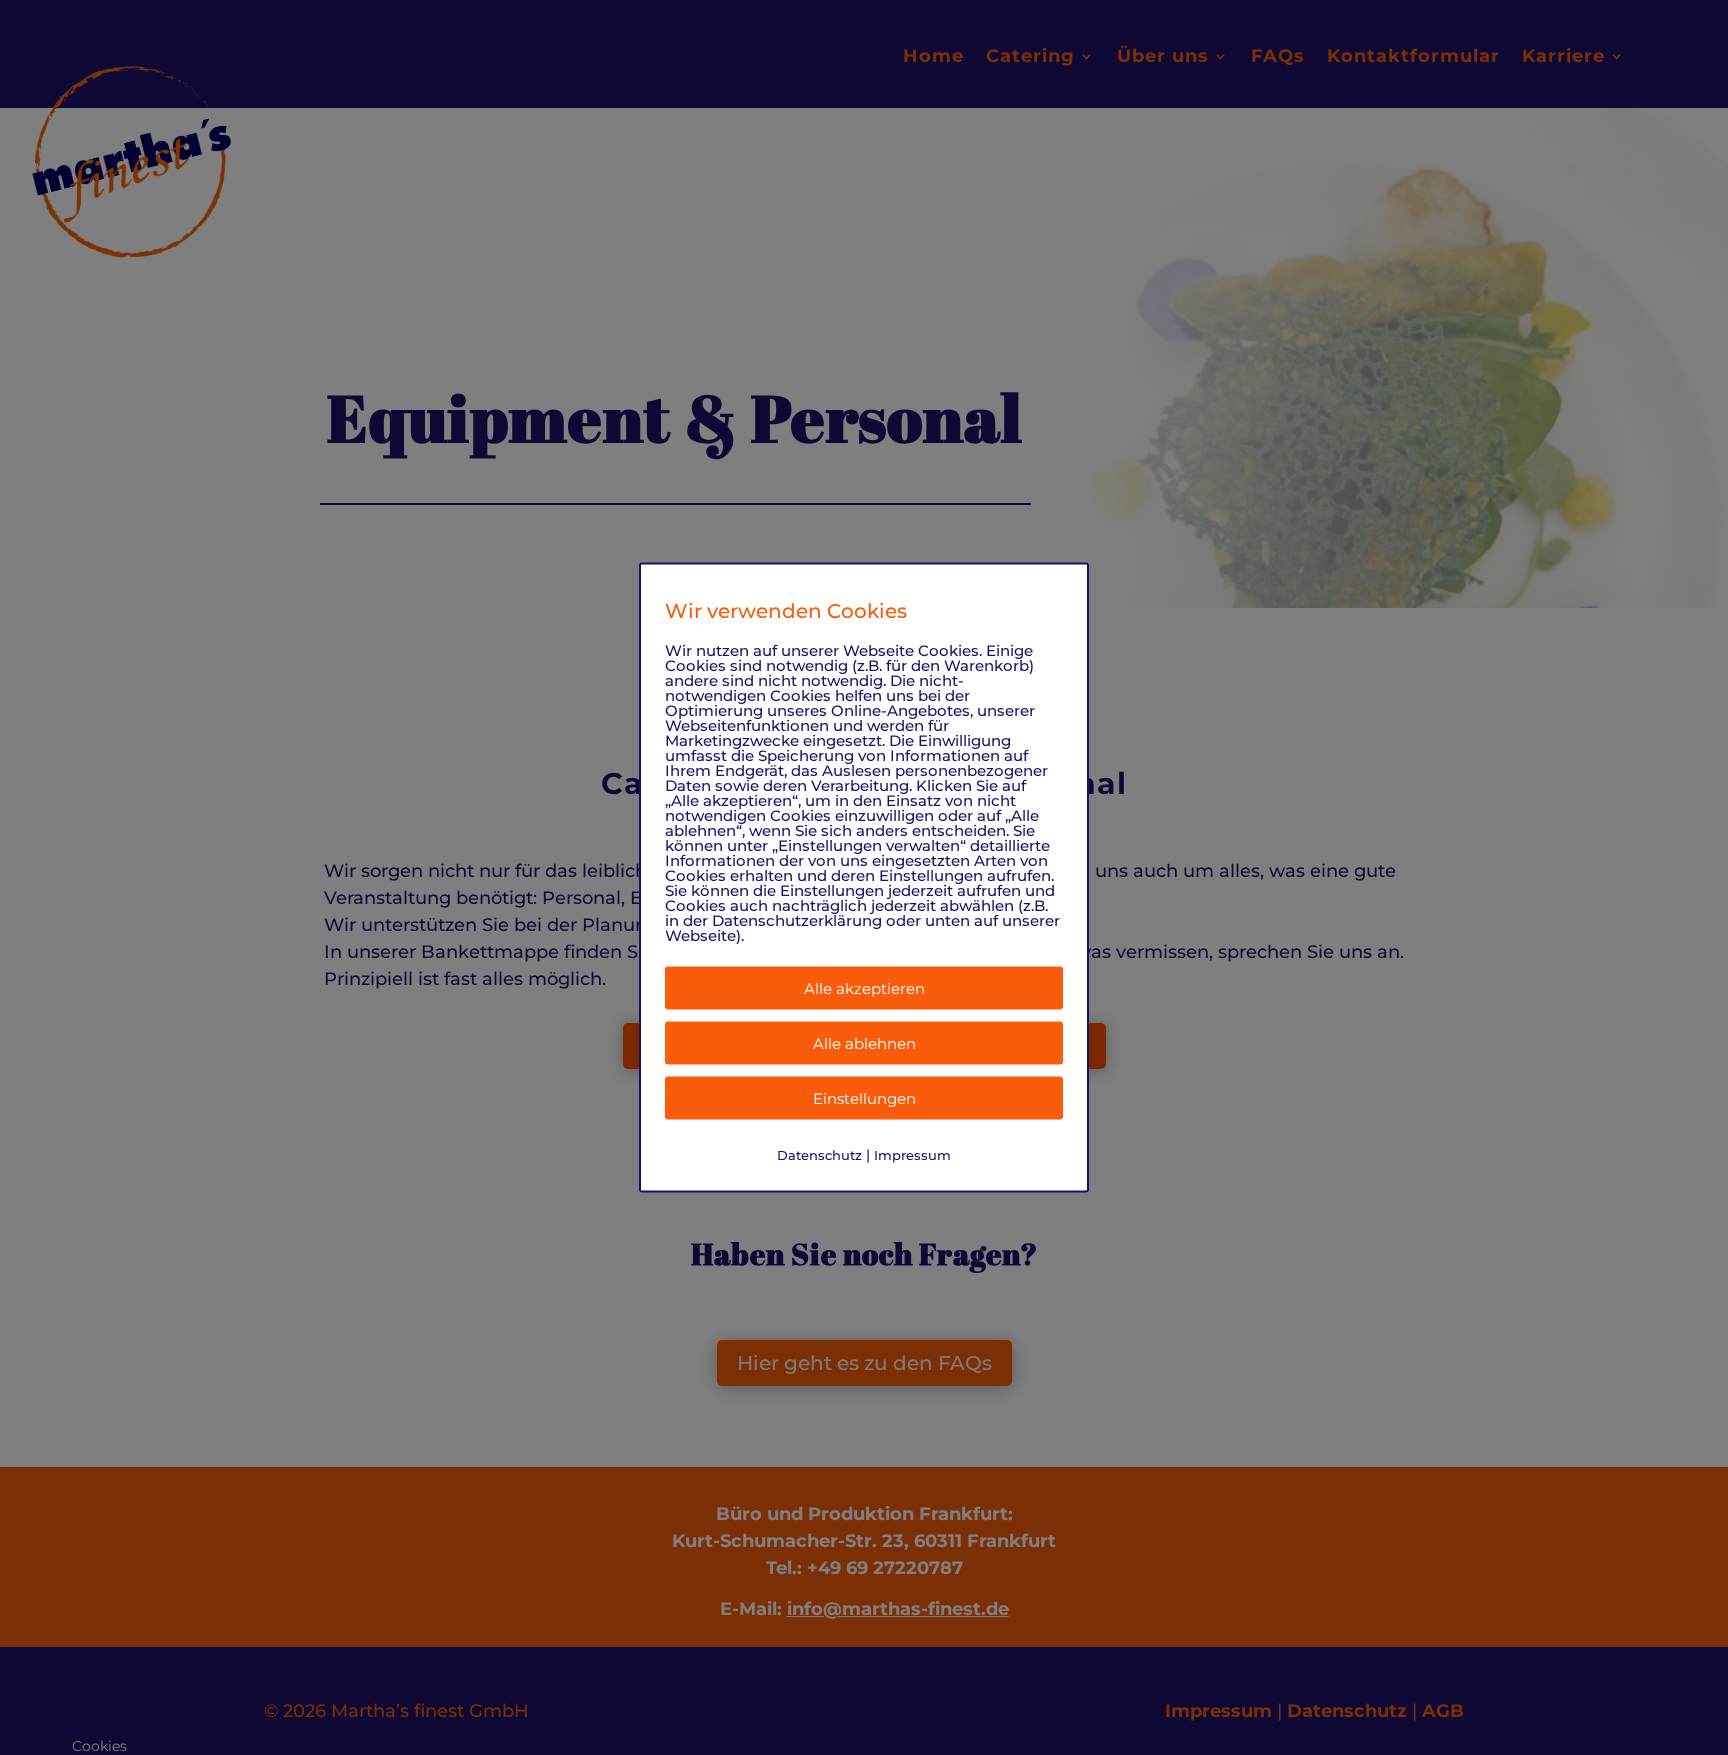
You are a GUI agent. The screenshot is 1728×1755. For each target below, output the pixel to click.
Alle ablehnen (864, 1042)
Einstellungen (864, 1097)
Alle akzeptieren (864, 987)
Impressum (912, 1154)
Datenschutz (819, 1154)
